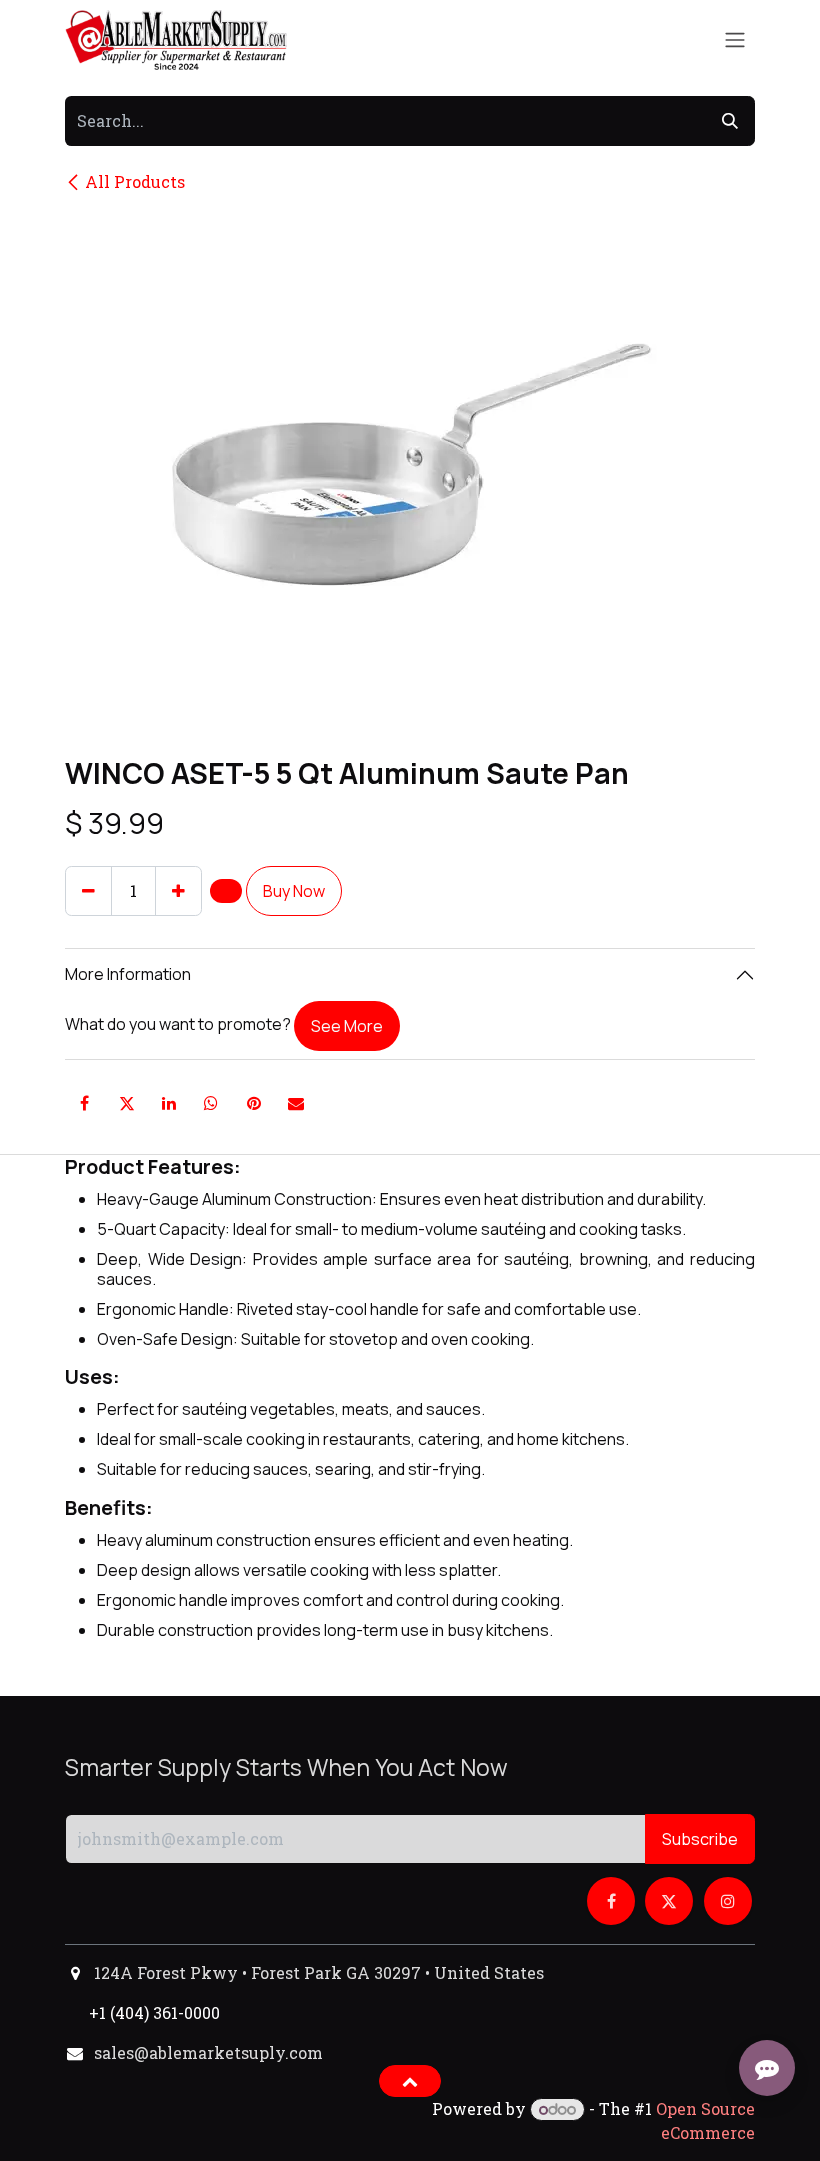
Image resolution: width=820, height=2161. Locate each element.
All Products (135, 181)
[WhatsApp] (211, 1103)
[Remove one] (88, 891)
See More (347, 1026)
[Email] (296, 1103)
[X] (127, 1103)
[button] (226, 891)
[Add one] (178, 891)
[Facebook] (84, 1103)
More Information (128, 974)
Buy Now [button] (294, 891)
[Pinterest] (254, 1103)
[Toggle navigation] (735, 40)
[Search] (730, 121)
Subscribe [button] (700, 1839)
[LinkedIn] (169, 1103)
